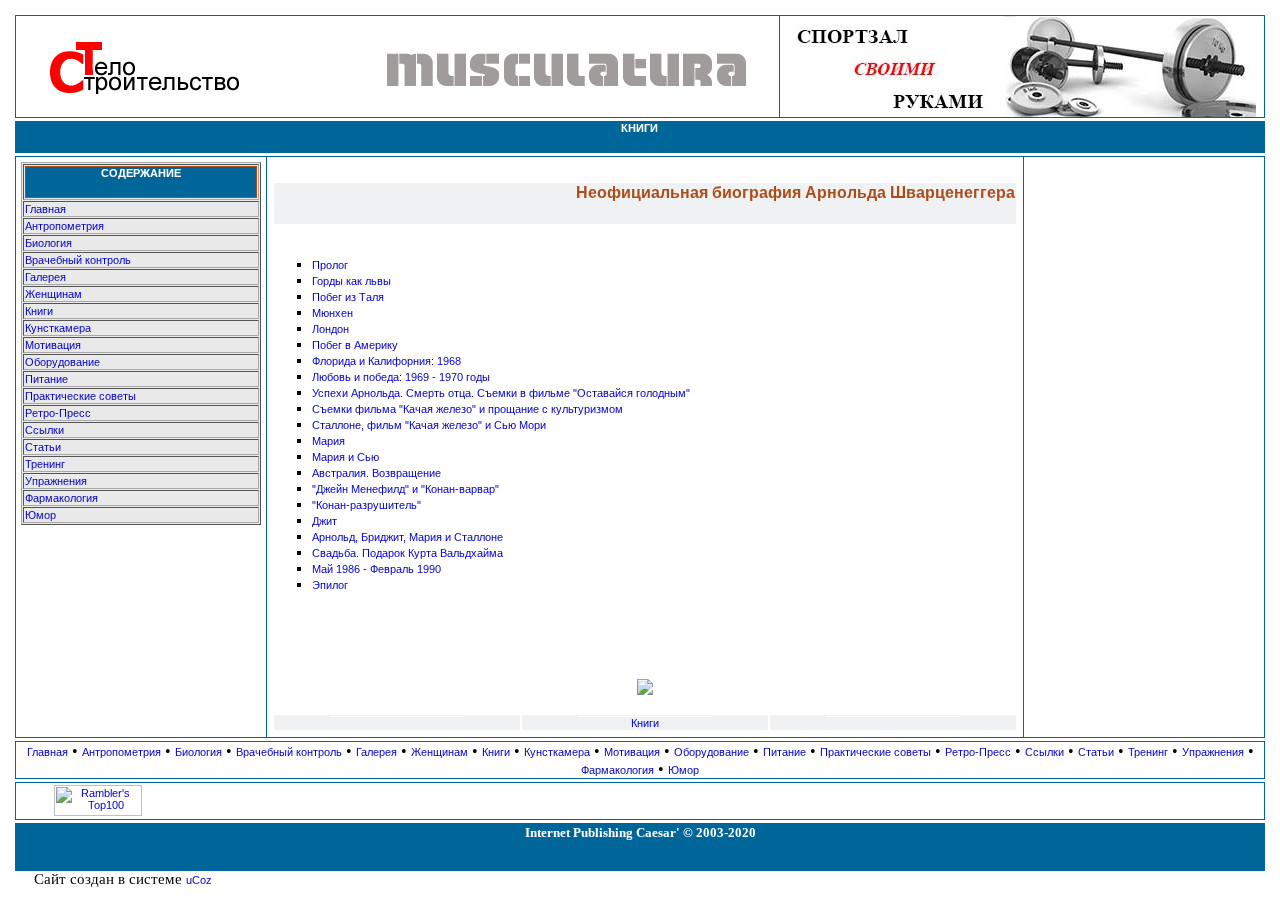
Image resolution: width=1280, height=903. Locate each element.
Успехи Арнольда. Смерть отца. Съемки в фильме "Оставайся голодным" (501, 393)
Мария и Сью (345, 457)
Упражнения (56, 481)
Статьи (43, 447)
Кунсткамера (58, 328)
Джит (324, 521)
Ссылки (44, 430)
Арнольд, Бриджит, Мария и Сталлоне (407, 537)
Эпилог (330, 585)
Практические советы (80, 396)
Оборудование (62, 362)
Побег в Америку (355, 345)
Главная (45, 209)
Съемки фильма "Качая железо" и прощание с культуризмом (467, 409)
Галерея (45, 277)
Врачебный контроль (78, 260)
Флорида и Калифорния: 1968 (386, 361)
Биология (48, 243)
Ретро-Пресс (58, 413)
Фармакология (61, 498)
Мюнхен (332, 313)
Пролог (330, 265)
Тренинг (45, 464)
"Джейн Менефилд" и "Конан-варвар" (405, 489)
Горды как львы (351, 281)
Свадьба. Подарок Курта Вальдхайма (407, 553)
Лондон (330, 329)
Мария (328, 441)
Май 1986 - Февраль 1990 (376, 569)
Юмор (40, 515)
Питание (46, 379)
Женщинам (53, 294)
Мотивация (53, 345)
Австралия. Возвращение (376, 473)
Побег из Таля (348, 297)
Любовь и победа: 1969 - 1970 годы (401, 377)
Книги (39, 311)
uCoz (199, 880)
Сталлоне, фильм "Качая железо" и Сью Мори (429, 425)
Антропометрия (64, 226)
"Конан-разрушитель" (366, 505)
